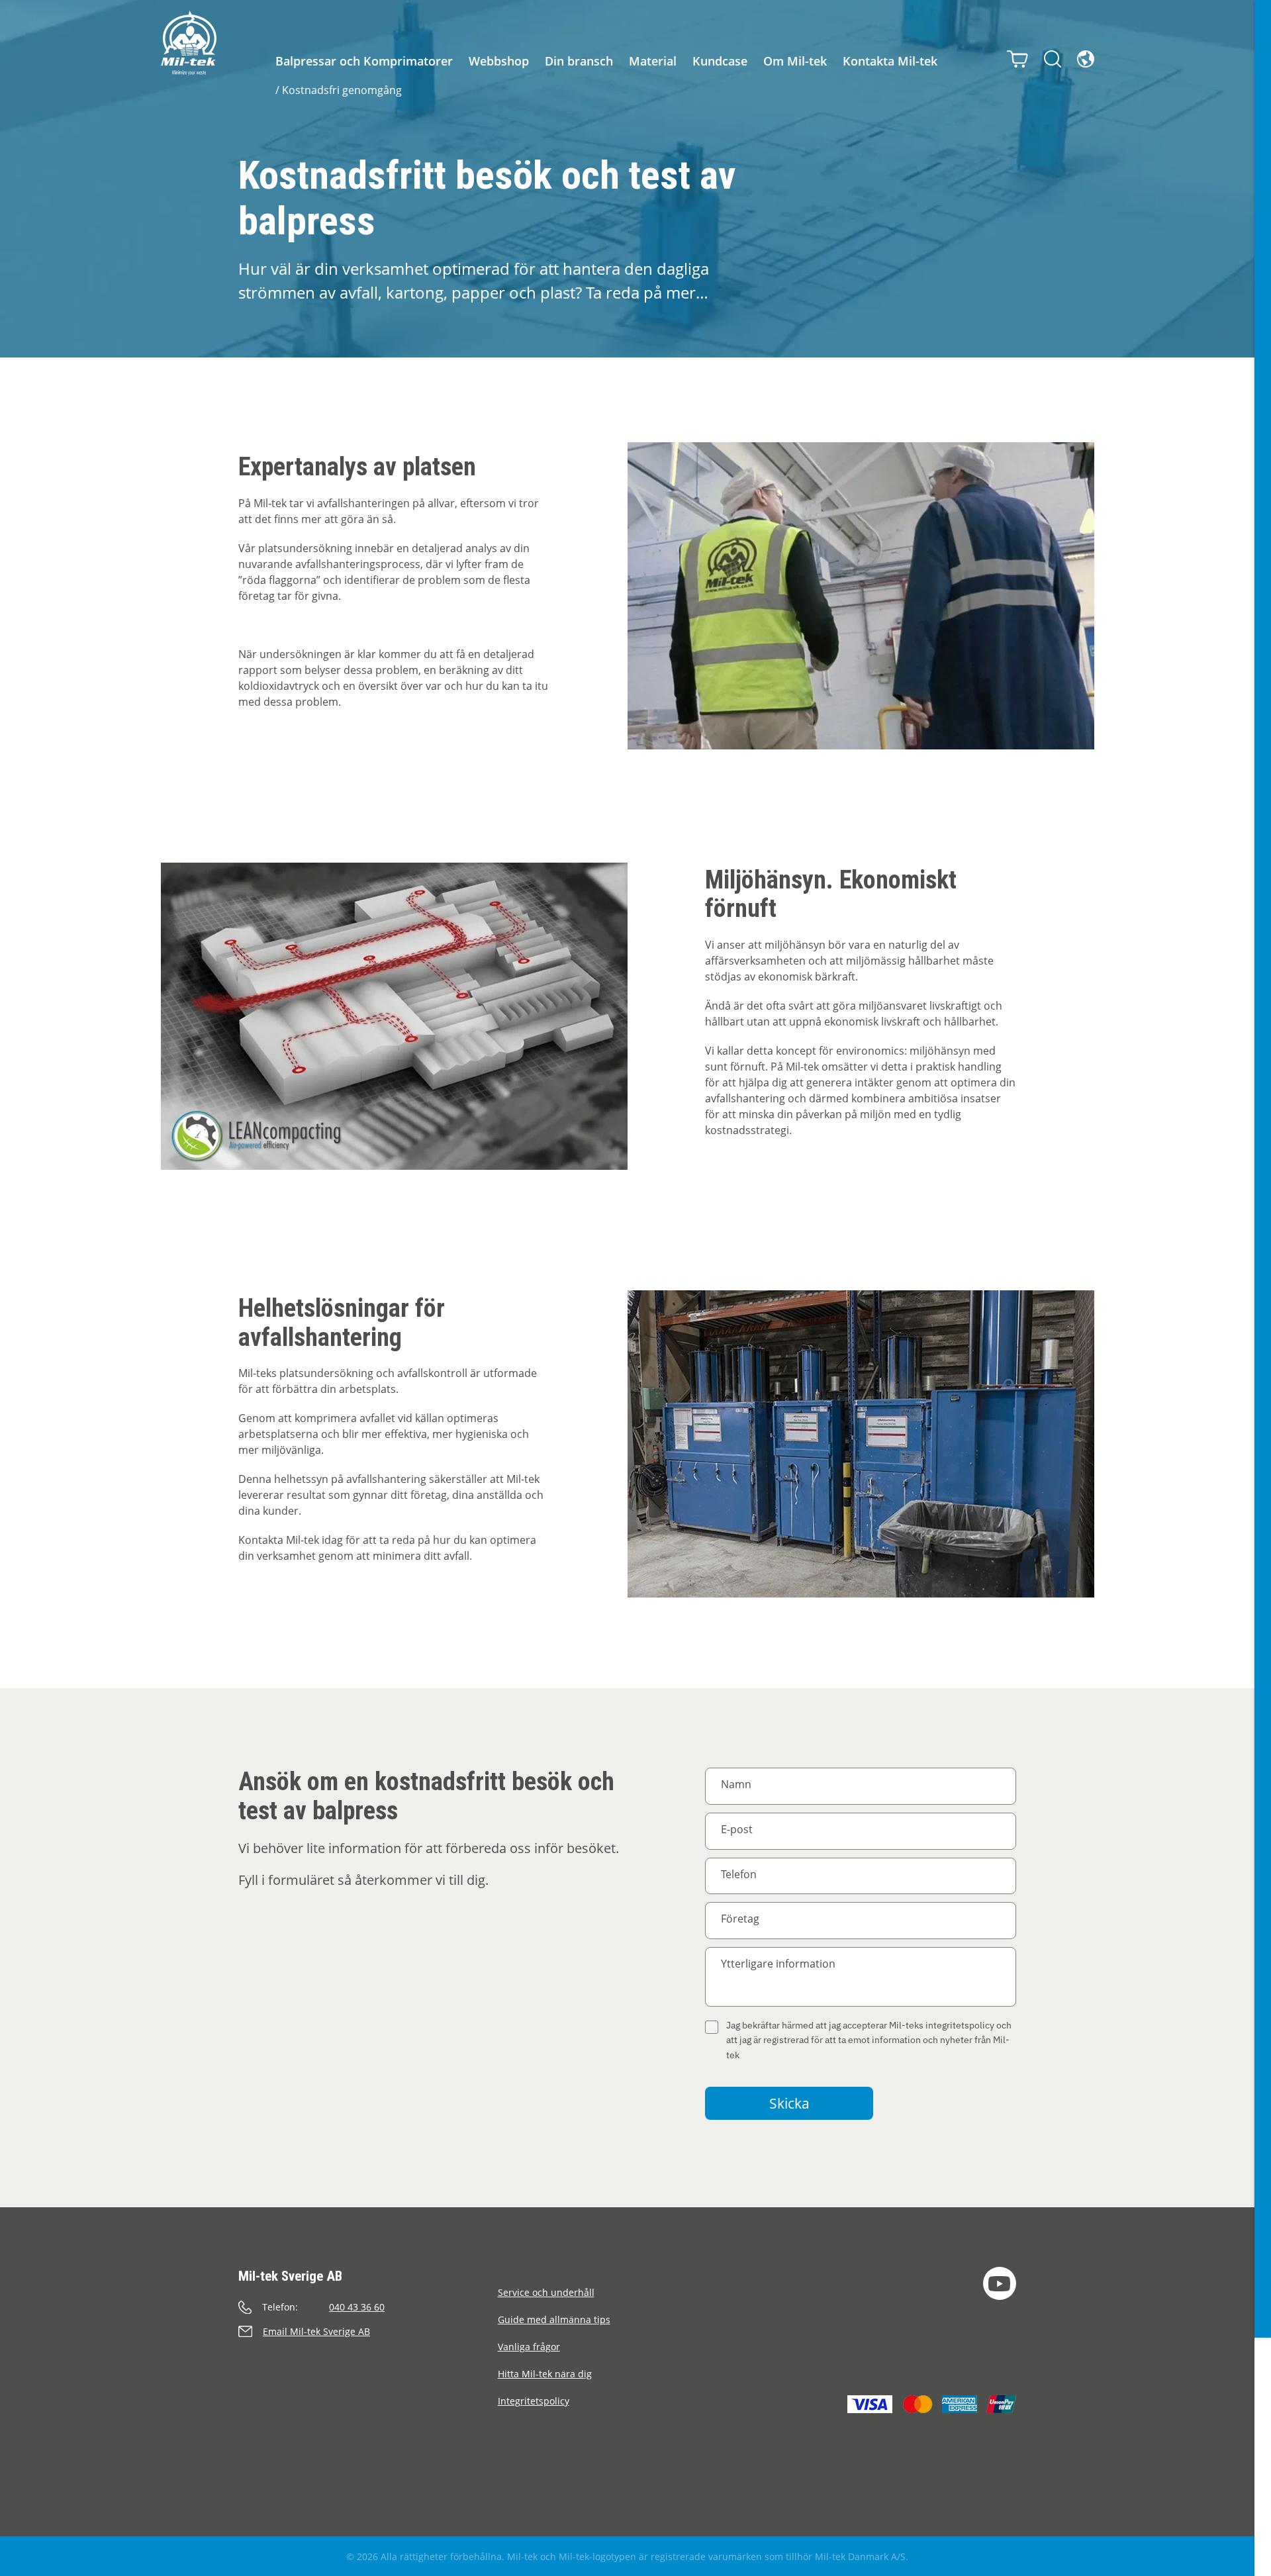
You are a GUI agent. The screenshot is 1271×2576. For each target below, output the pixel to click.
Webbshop (499, 61)
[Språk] (1086, 59)
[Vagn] (1017, 59)
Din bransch (579, 61)
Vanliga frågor (529, 2347)
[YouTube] (1000, 2283)
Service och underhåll (546, 2292)
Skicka (789, 2103)
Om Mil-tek (795, 61)
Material (653, 61)
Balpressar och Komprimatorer (364, 61)
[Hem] (189, 43)
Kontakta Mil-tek (890, 61)
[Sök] (1053, 59)
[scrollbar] (1263, 1288)
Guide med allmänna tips (554, 2319)
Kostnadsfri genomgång (342, 90)
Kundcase (720, 61)
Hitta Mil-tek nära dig (545, 2374)
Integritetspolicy (534, 2401)
